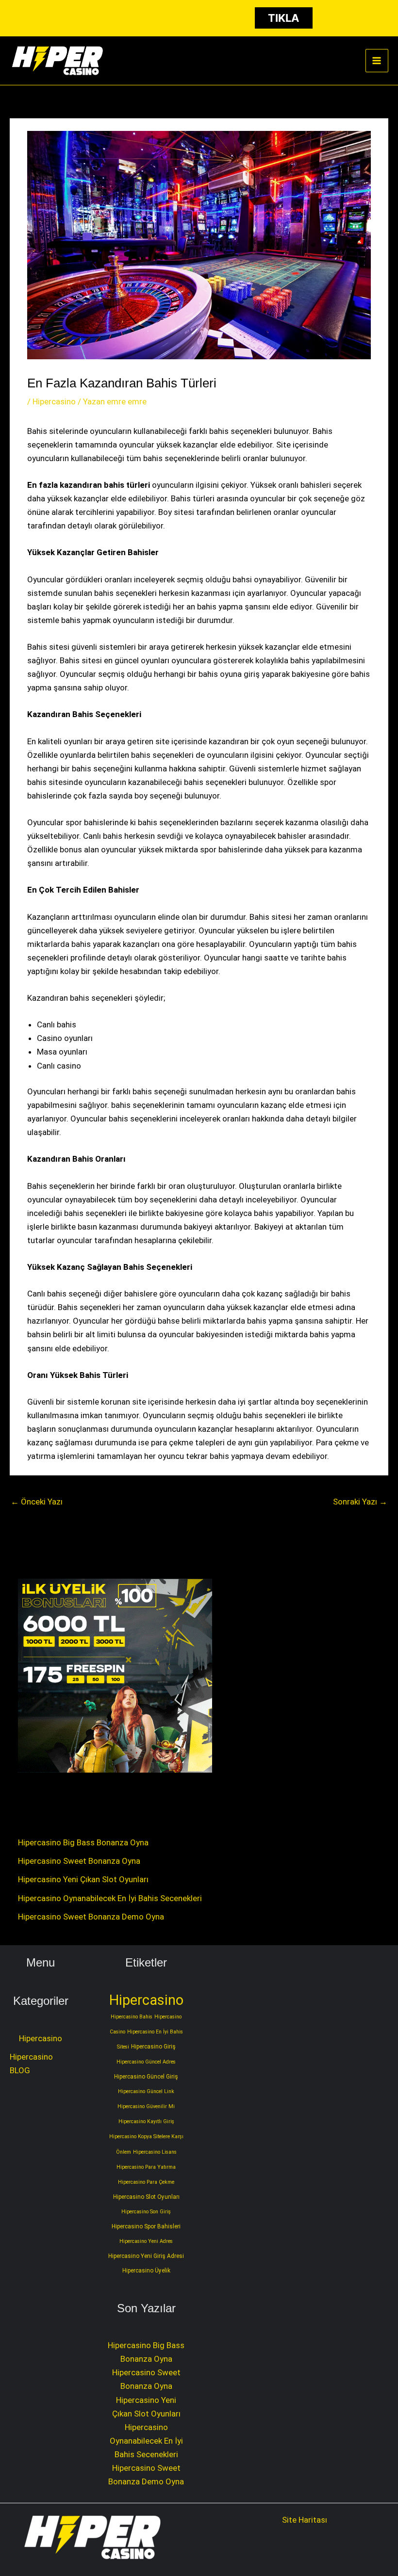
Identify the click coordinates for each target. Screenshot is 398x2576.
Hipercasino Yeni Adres (146, 2241)
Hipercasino (54, 401)
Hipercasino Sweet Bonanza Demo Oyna (91, 1917)
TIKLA (283, 18)
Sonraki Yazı (360, 1502)
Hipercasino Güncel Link (146, 2091)
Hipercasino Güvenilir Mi (146, 2106)
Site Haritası (305, 2520)
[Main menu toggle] (377, 61)
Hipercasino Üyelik (146, 2271)
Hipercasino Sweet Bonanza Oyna (79, 1861)
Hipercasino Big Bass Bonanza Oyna (83, 1842)
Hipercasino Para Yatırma (146, 2167)
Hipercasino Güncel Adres (146, 2062)
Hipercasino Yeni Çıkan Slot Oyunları (83, 1879)
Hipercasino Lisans (155, 2152)
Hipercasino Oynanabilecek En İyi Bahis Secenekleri (110, 1898)
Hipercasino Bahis (132, 2017)
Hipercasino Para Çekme (146, 2182)
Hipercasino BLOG (31, 2064)
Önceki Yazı (37, 1502)
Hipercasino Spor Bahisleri (146, 2226)
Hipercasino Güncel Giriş (146, 2077)
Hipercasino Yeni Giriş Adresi (146, 2256)
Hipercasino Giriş (153, 2047)
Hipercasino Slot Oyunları (146, 2197)
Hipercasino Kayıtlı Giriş (146, 2121)
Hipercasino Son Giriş (146, 2212)
